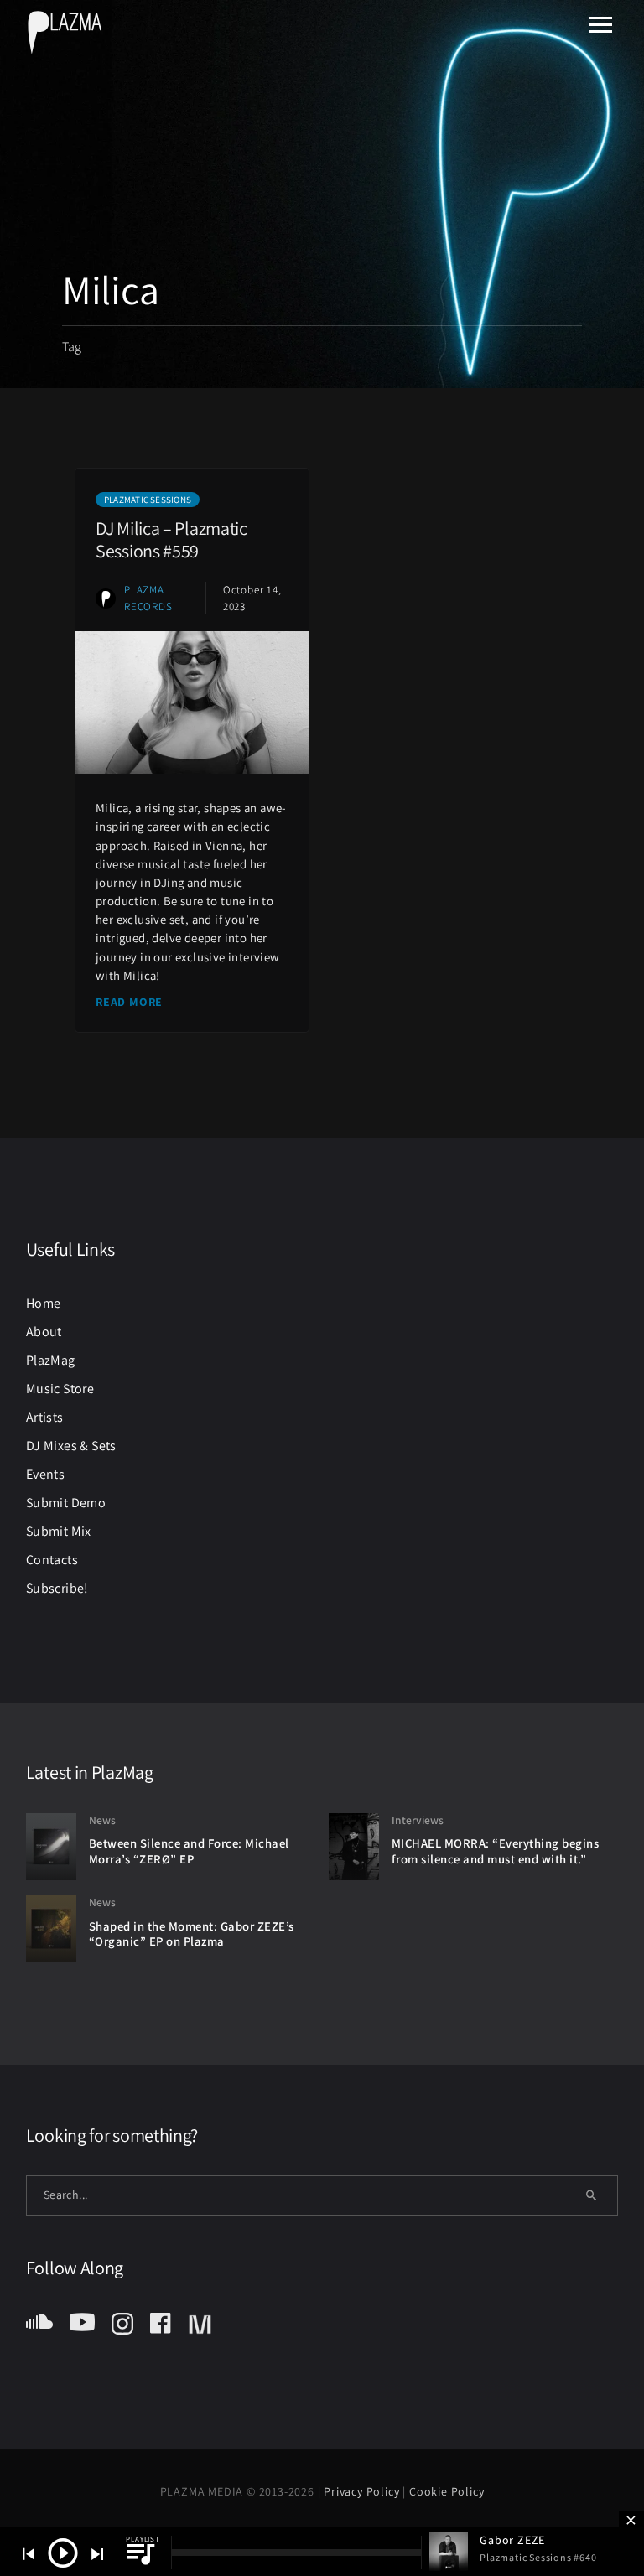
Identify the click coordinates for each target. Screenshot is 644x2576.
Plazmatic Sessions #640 (538, 2557)
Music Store (60, 1389)
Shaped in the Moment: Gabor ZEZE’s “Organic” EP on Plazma (192, 1934)
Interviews (418, 1820)
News (102, 1820)
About (44, 1332)
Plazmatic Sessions (148, 500)
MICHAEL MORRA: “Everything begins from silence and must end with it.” (496, 1851)
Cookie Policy (447, 2491)
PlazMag (51, 1360)
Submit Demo (66, 1503)
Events (45, 1474)
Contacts (52, 1560)
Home (44, 1303)
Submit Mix (59, 1531)
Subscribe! (57, 1588)
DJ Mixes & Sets (71, 1446)
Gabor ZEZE (512, 2540)
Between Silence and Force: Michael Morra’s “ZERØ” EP (189, 1851)
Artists (45, 1417)
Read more (129, 1002)
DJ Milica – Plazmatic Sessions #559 (171, 539)
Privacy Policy (363, 2491)
